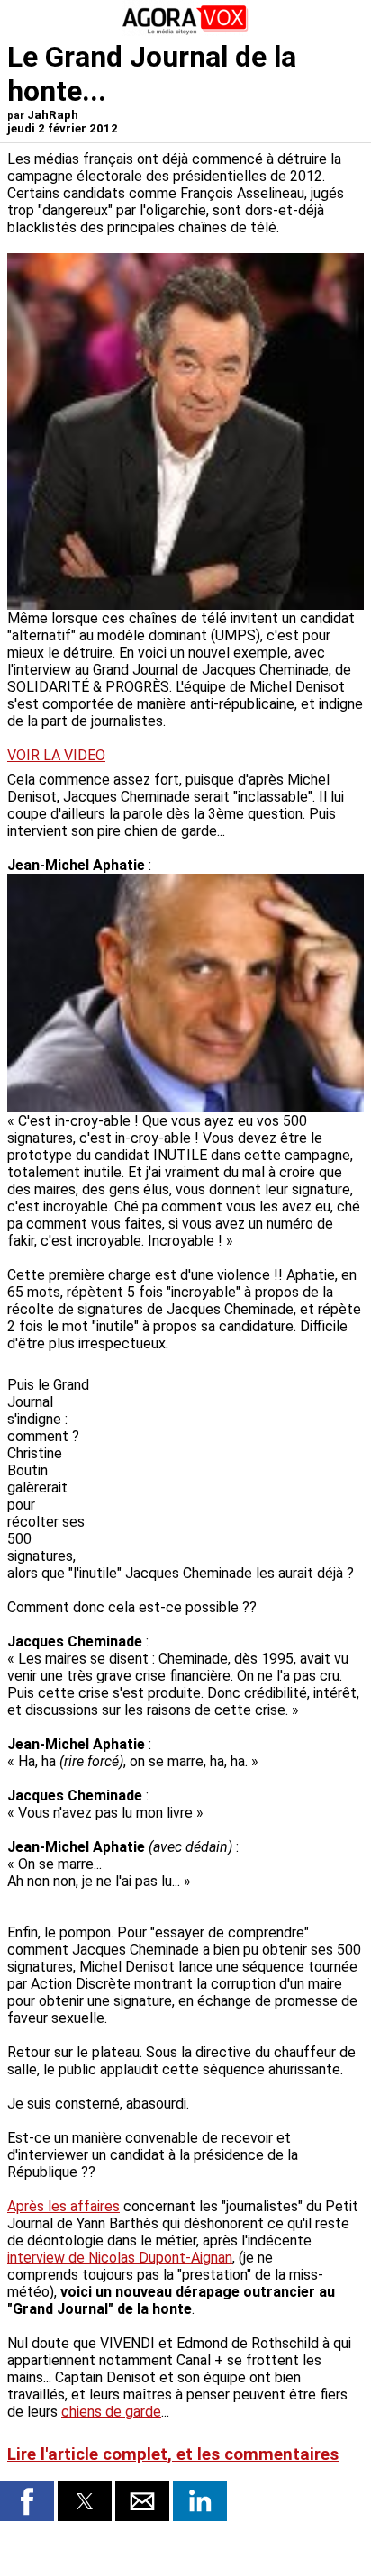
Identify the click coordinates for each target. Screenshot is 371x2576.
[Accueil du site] (185, 31)
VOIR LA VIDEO (56, 755)
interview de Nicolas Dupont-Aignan (120, 2258)
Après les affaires (63, 2206)
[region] (229, 1454)
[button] (27, 2501)
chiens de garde (111, 2412)
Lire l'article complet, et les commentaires (173, 2454)
